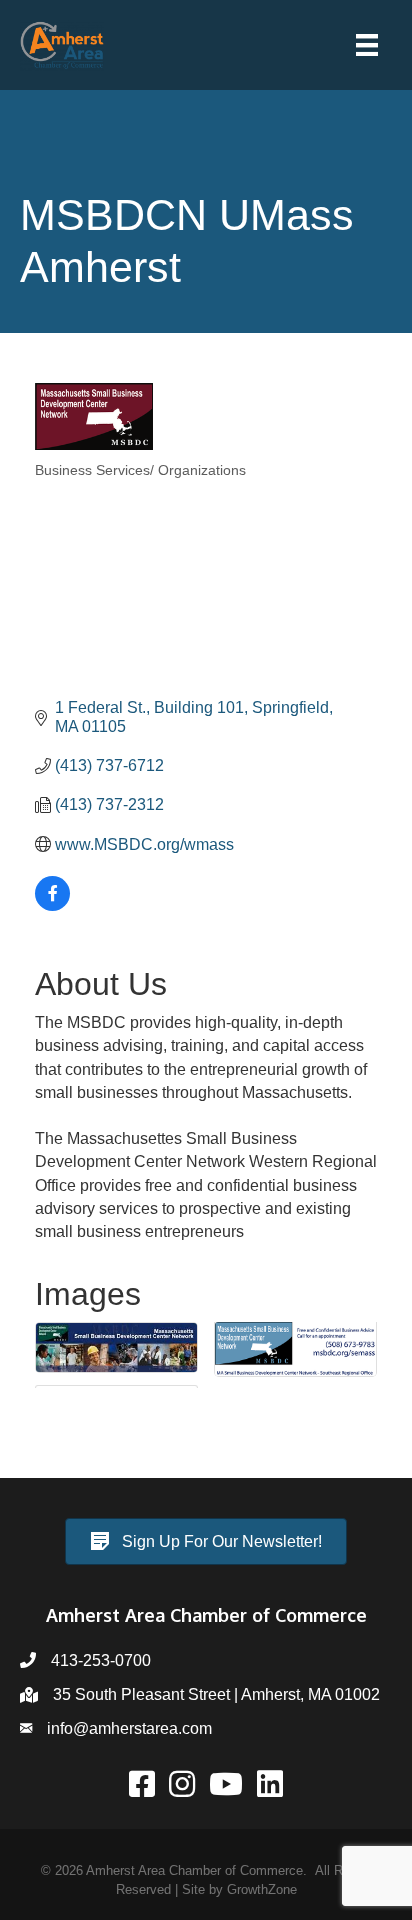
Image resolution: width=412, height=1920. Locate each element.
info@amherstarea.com (129, 1728)
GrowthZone (262, 1889)
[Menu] (367, 45)
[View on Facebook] (52, 905)
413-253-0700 (101, 1660)
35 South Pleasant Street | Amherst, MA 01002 (216, 1694)
